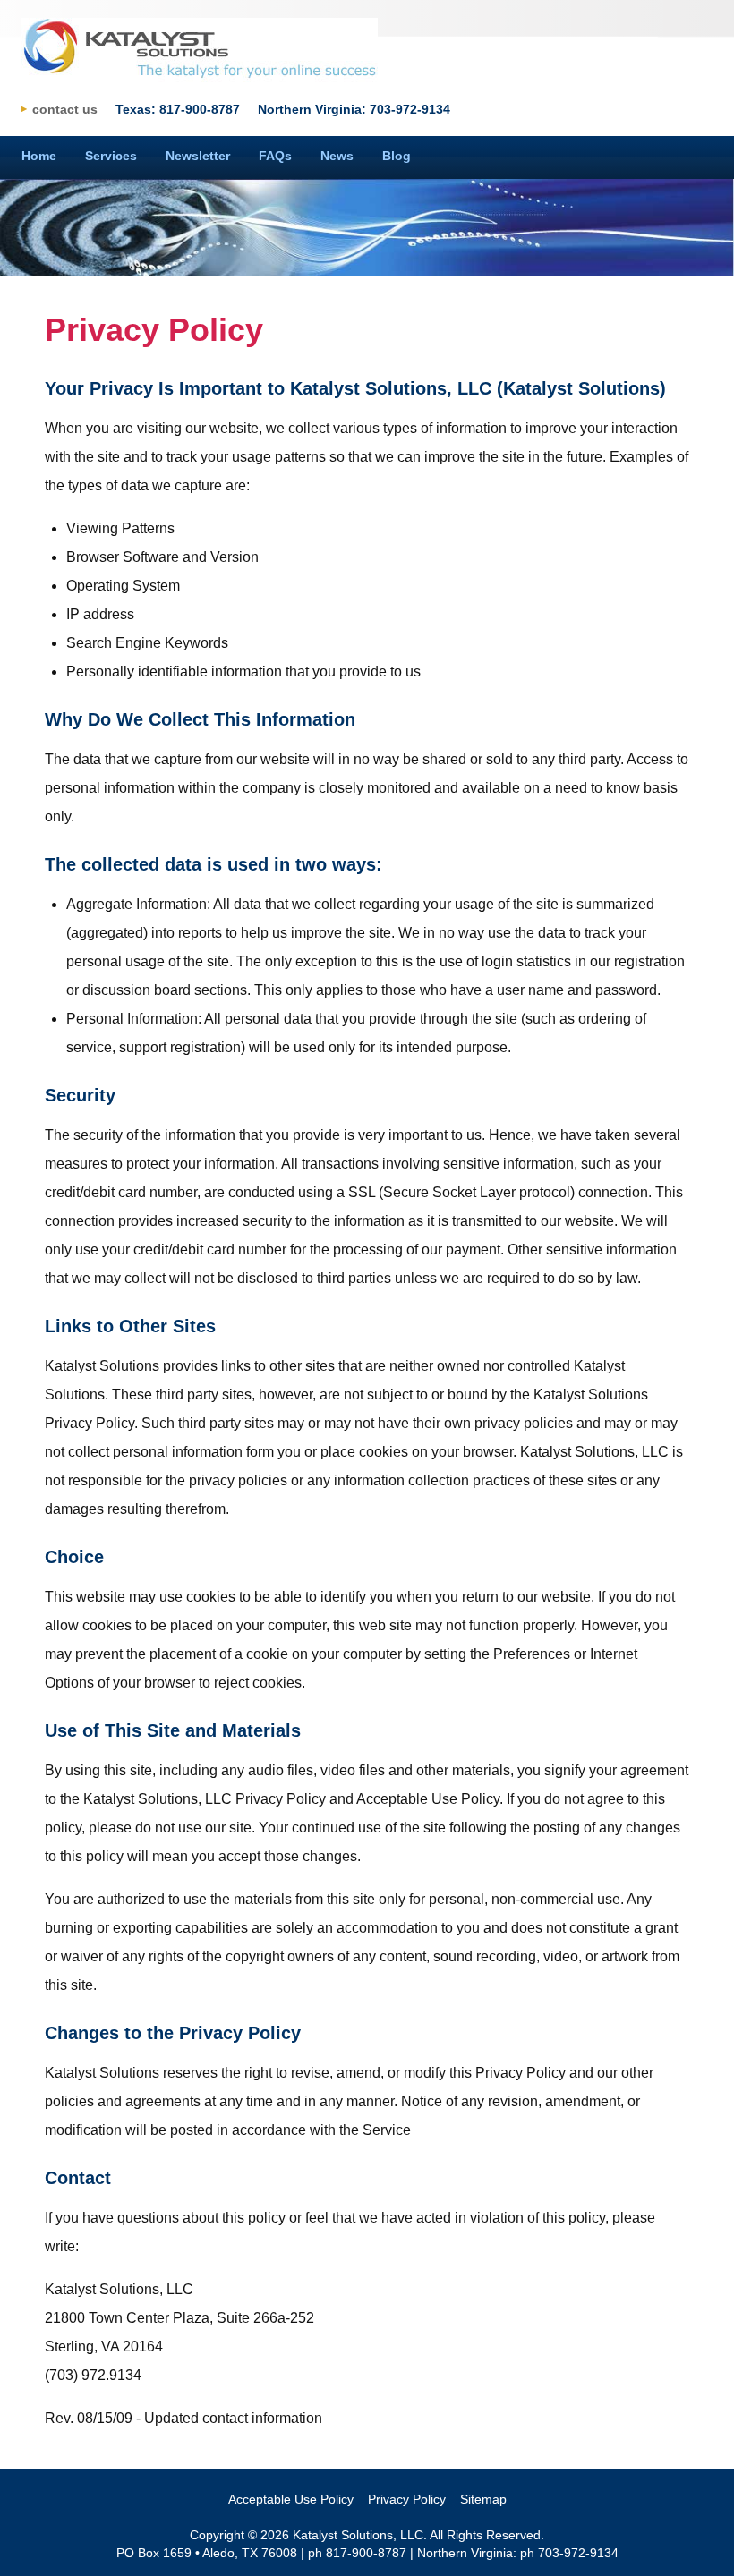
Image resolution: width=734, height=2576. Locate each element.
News (337, 156)
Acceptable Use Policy (291, 2499)
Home (39, 156)
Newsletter (198, 156)
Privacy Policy (407, 2499)
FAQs (275, 156)
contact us (65, 109)
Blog (397, 156)
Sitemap (483, 2499)
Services (111, 156)
